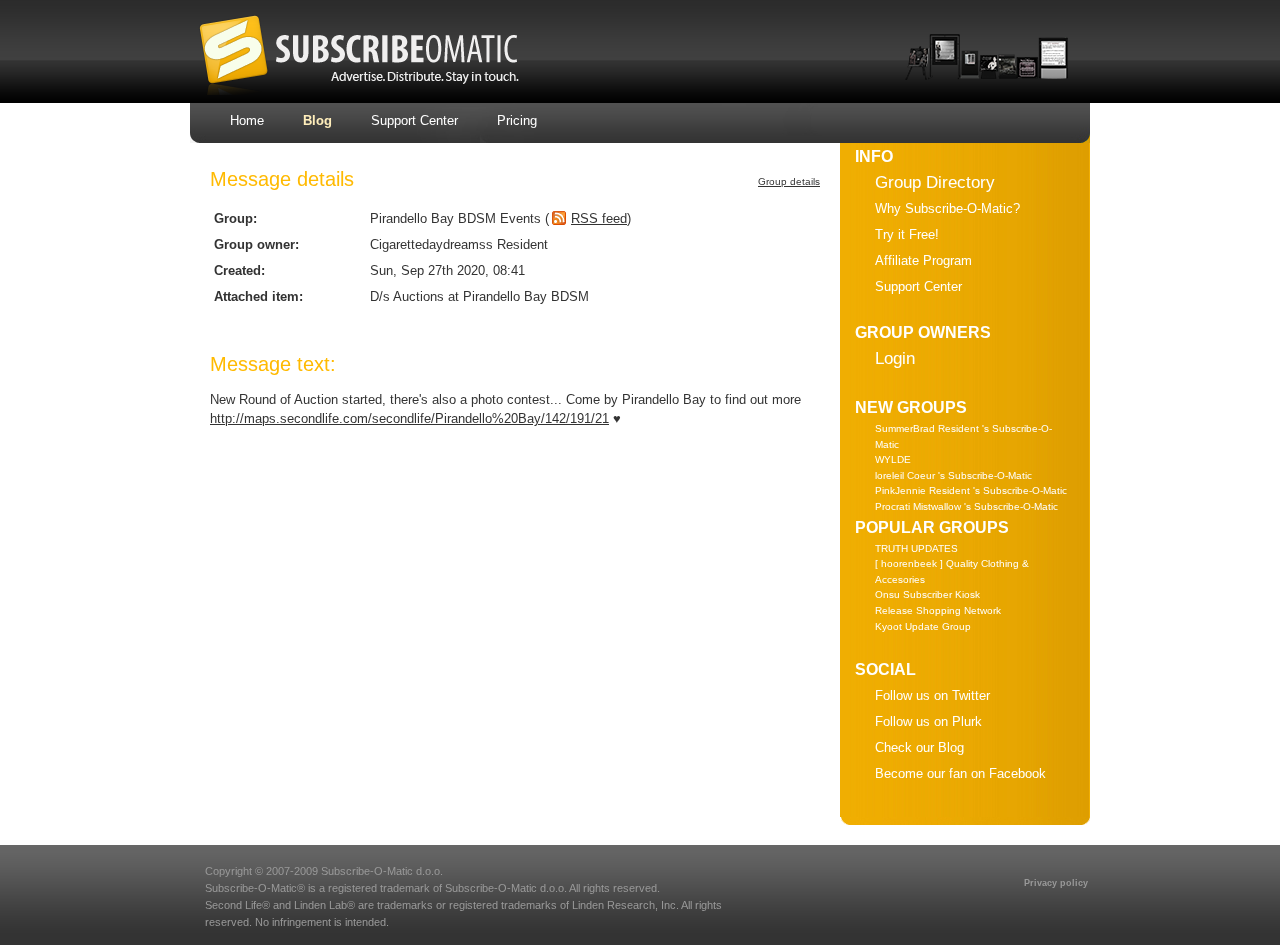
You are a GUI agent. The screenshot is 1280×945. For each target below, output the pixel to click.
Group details (789, 181)
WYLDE (893, 459)
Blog (317, 120)
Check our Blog (919, 747)
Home (247, 120)
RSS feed (599, 218)
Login (895, 358)
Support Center (414, 120)
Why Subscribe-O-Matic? (947, 208)
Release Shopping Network (938, 610)
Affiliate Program (923, 260)
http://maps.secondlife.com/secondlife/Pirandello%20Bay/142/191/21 (409, 418)
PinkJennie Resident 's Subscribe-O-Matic (971, 490)
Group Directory (935, 182)
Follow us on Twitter (932, 695)
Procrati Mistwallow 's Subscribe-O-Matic (966, 506)
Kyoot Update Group (923, 626)
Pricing (517, 120)
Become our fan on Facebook (960, 773)
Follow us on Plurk (928, 721)
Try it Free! (907, 234)
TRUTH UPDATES (916, 548)
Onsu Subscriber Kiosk (927, 594)
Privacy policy (1056, 883)
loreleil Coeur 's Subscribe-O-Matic (953, 475)
